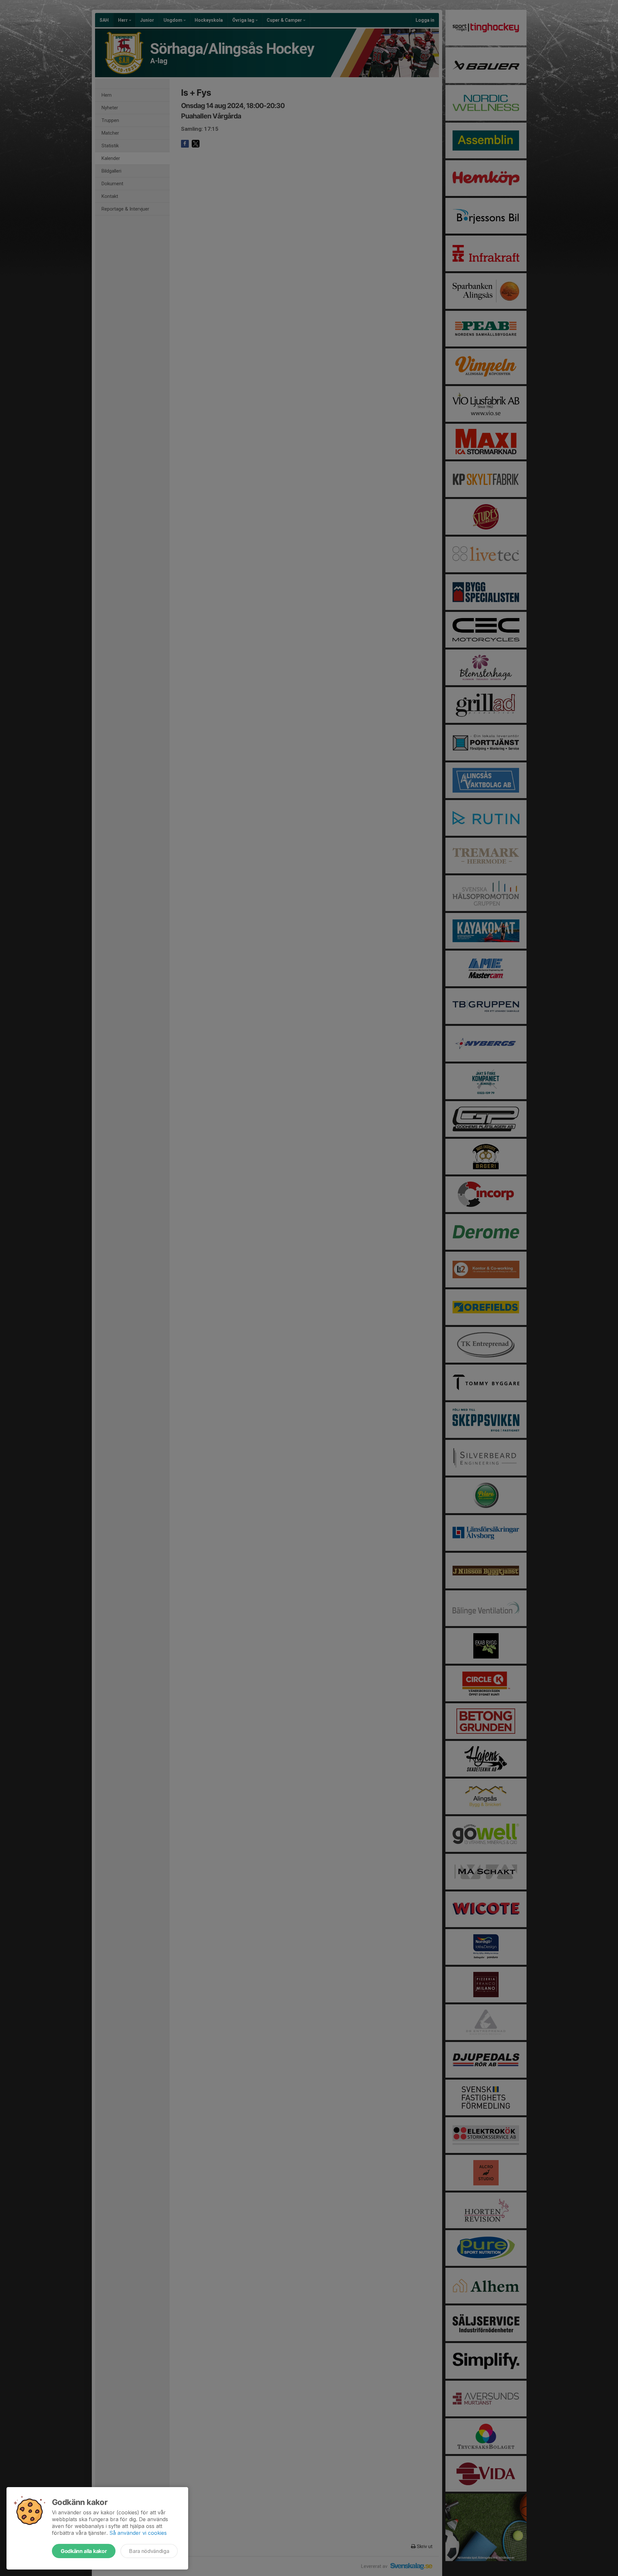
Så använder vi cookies (138, 2533)
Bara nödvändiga (149, 2551)
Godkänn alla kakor (84, 2551)
